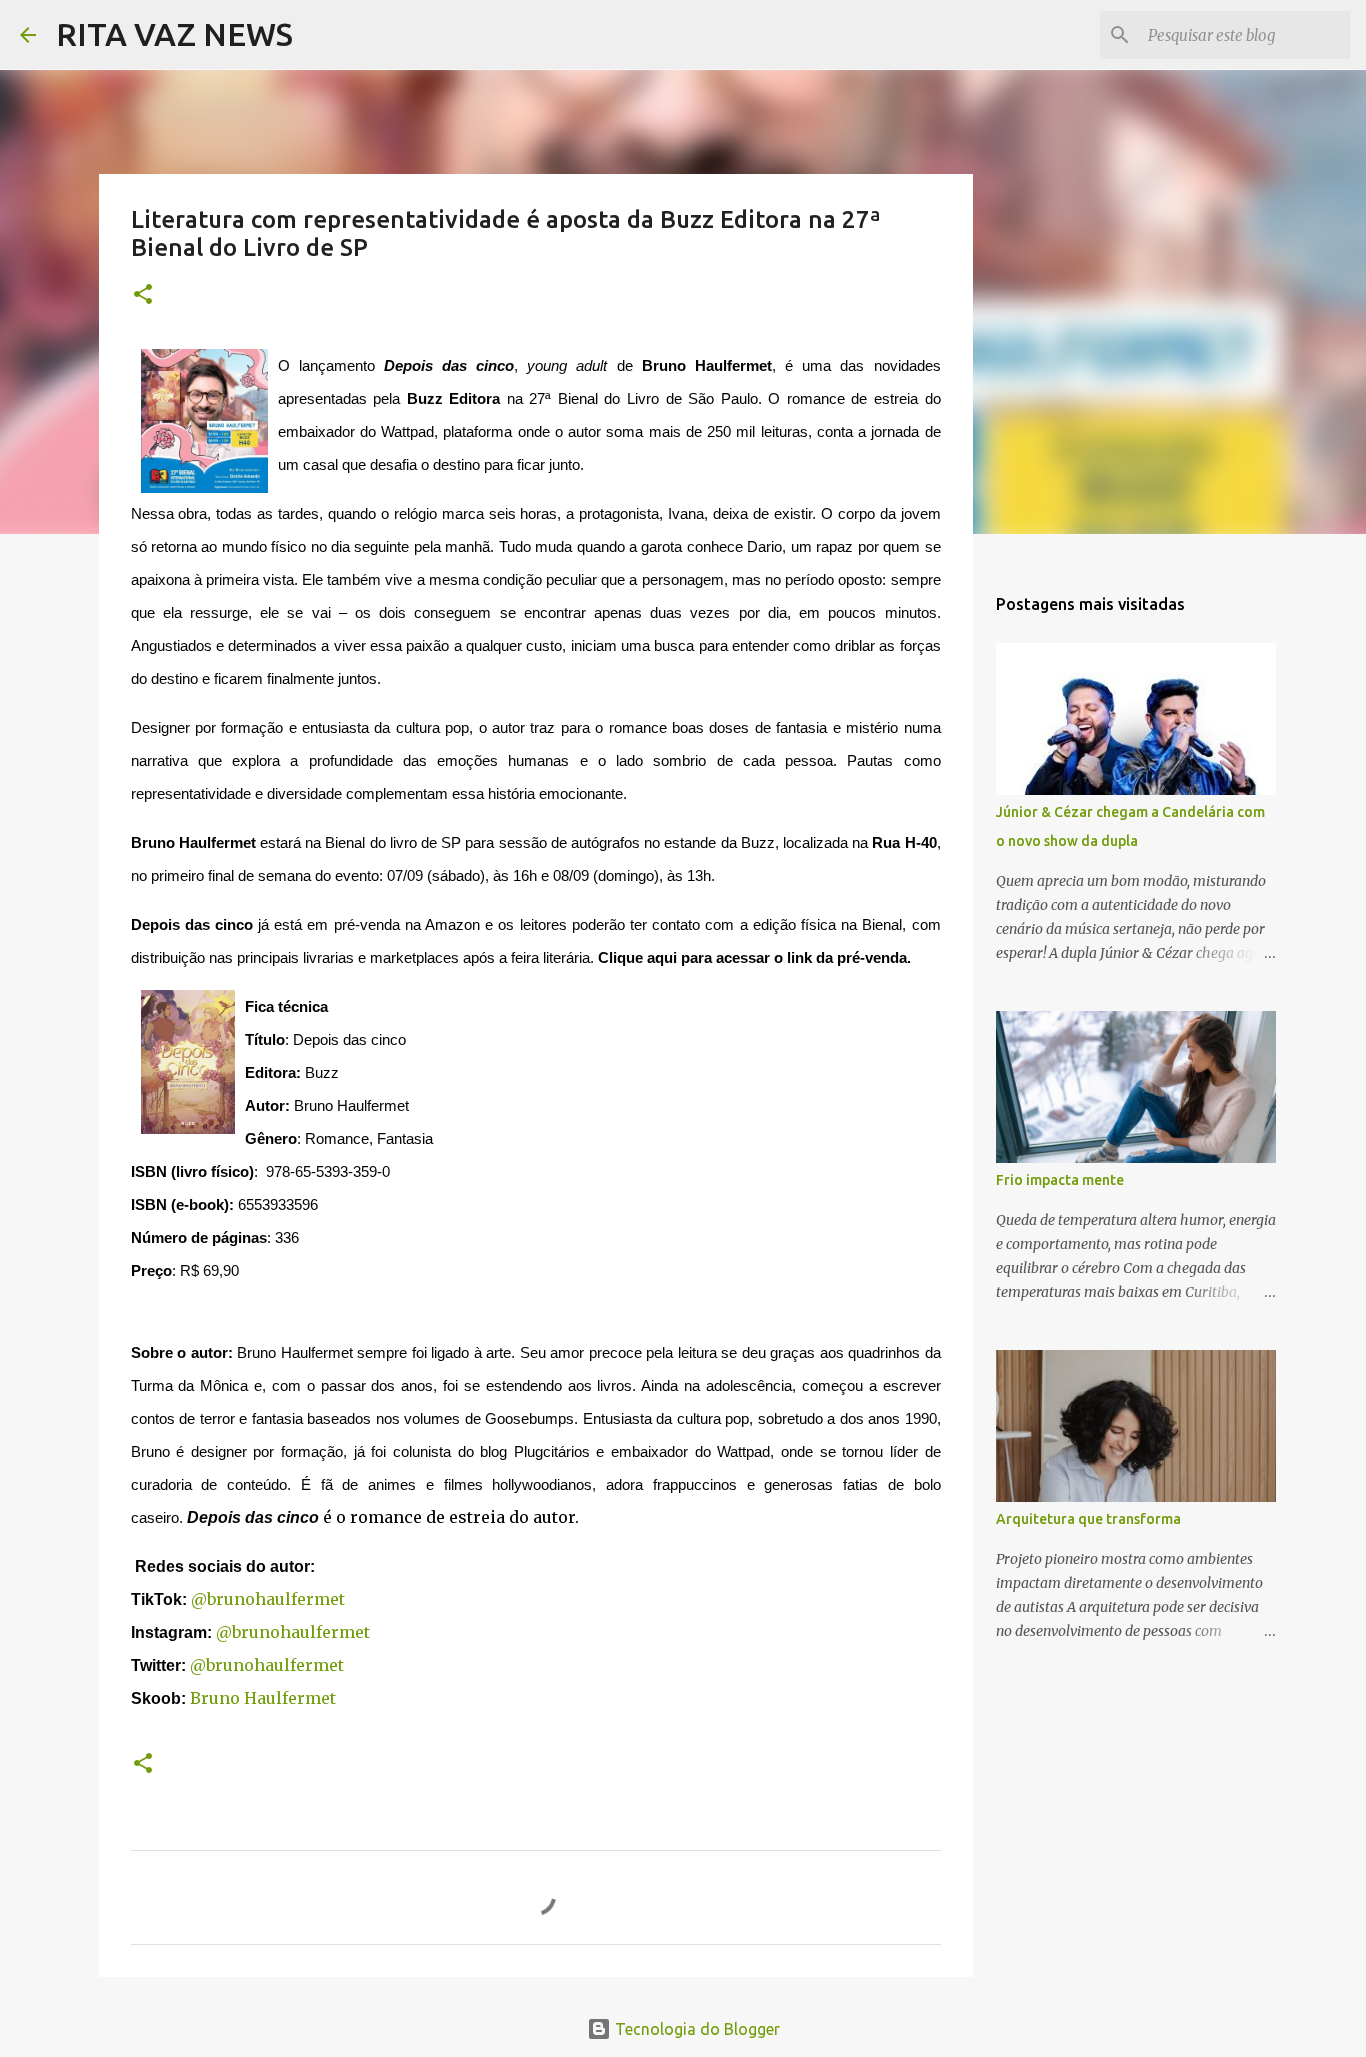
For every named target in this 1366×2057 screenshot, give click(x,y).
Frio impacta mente (1060, 1180)
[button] (143, 295)
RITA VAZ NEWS (174, 34)
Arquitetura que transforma (1088, 1519)
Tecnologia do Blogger (695, 2029)
